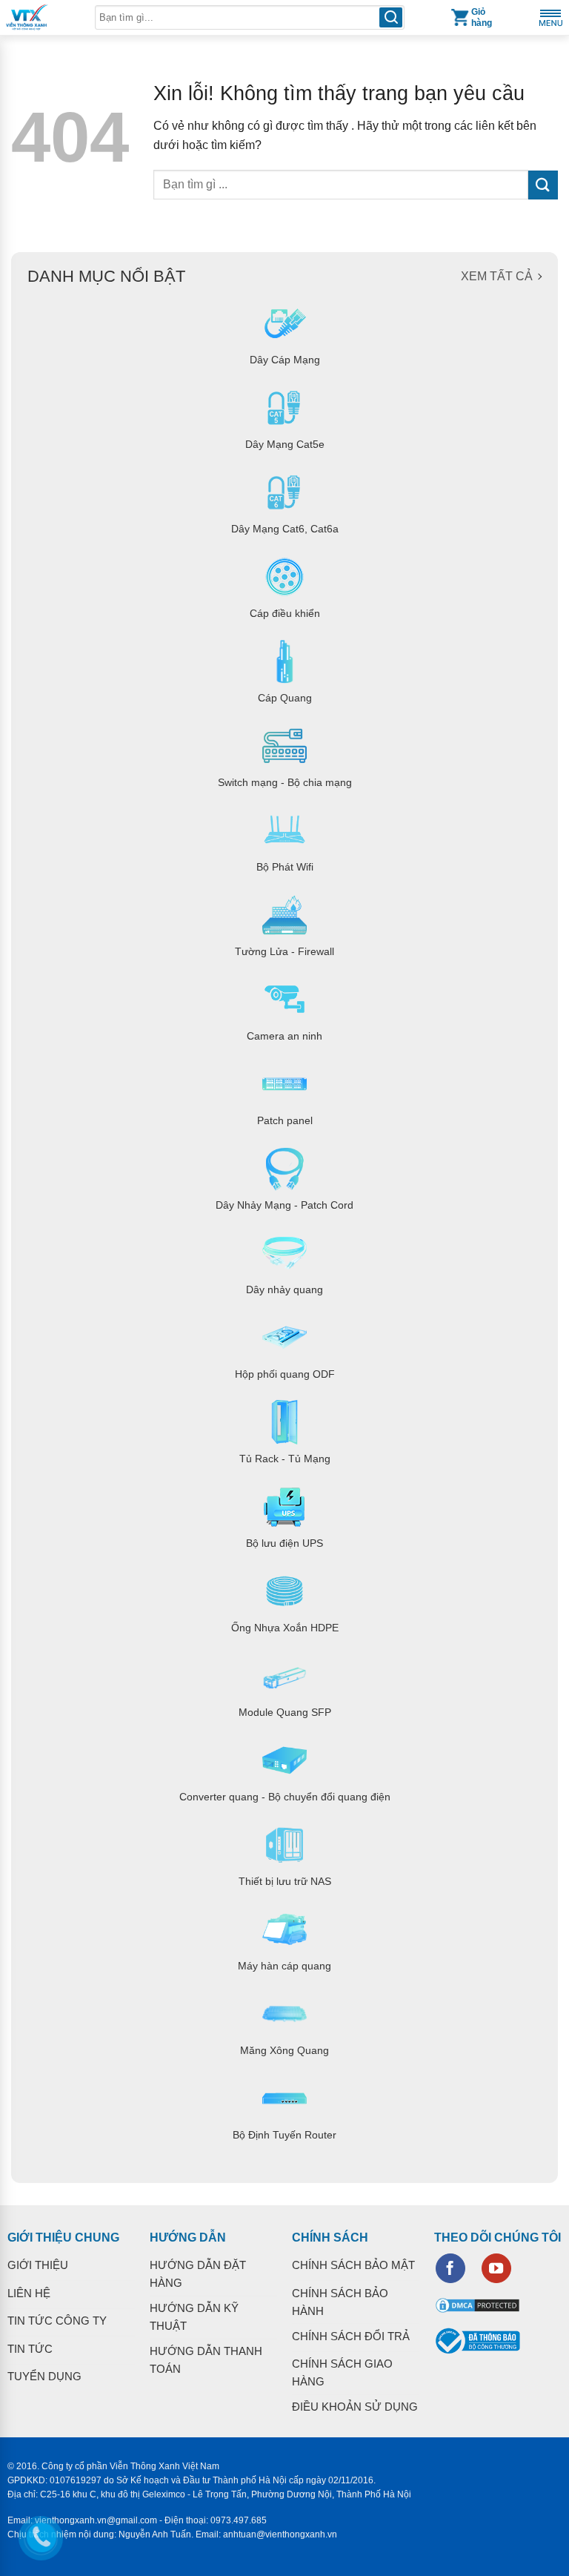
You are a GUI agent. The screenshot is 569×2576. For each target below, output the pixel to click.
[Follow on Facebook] (450, 2268)
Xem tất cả (497, 276)
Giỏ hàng (482, 17)
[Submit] (543, 185)
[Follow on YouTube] (496, 2268)
